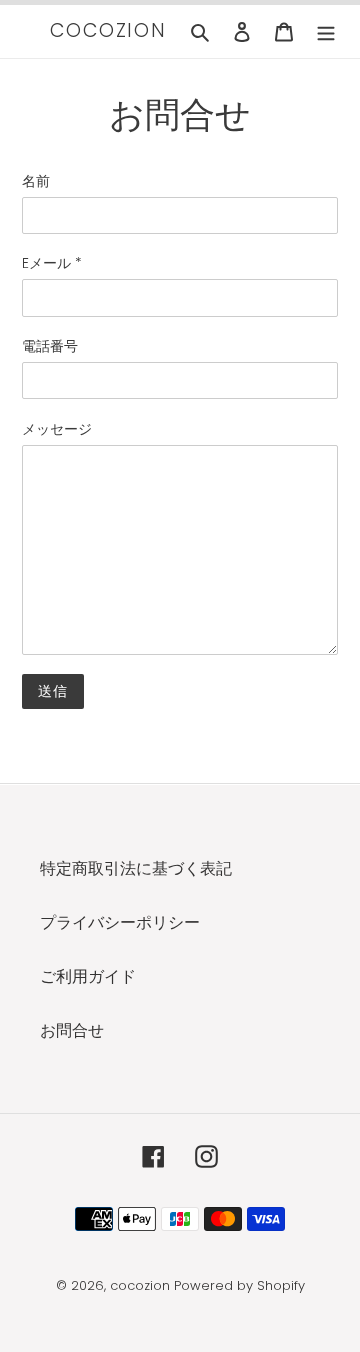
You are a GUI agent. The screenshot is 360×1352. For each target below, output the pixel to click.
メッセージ (57, 429)
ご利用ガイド (88, 976)
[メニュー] (326, 31)
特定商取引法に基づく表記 (136, 868)
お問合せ (72, 1030)
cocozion (108, 31)
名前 (36, 181)
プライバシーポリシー (120, 922)
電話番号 (50, 346)
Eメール (52, 263)
